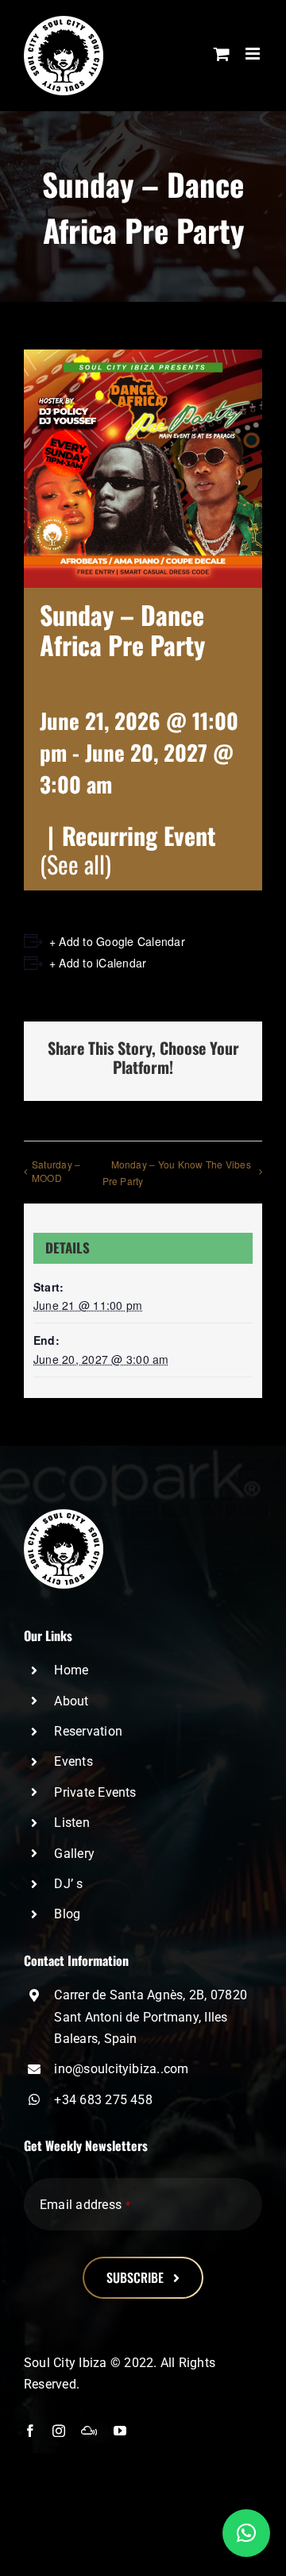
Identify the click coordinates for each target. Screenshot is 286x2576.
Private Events (95, 1792)
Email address (85, 2205)
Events (73, 1761)
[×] (246, 2533)
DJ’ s (68, 1884)
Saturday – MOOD (56, 1171)
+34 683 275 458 (103, 2100)
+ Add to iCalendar (98, 963)
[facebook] (30, 2431)
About (71, 1701)
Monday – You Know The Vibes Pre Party (177, 1172)
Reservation (88, 1731)
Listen (71, 1823)
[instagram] (59, 2431)
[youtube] (120, 2431)
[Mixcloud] (89, 2431)
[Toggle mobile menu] (254, 54)
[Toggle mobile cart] (222, 54)
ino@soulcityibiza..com (121, 2069)
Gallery (74, 1854)
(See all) (75, 864)
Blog (67, 1914)
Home (71, 1670)
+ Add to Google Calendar (117, 941)
